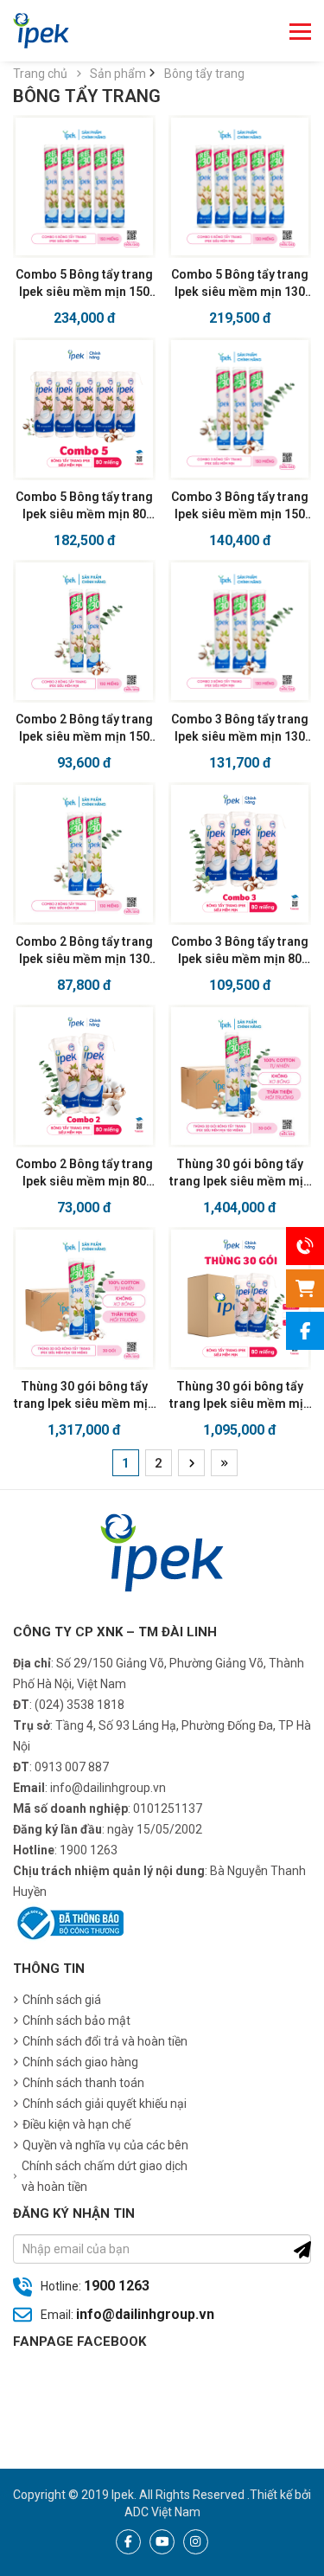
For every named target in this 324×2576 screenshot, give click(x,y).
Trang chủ (40, 74)
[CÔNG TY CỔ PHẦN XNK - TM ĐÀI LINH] (41, 31)
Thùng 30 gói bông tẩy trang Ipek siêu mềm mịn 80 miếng (240, 1396)
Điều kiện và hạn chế (76, 2124)
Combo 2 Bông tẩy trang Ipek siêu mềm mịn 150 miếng (84, 729)
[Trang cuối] (224, 1463)
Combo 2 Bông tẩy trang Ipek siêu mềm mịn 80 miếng (84, 1173)
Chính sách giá (62, 2000)
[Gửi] (302, 2250)
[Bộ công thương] (68, 1922)
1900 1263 (117, 2286)
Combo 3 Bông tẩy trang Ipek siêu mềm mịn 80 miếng (240, 951)
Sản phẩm (119, 74)
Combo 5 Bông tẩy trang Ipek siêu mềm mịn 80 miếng (84, 506)
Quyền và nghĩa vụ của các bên (105, 2145)
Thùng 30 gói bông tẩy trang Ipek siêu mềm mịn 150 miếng (240, 1173)
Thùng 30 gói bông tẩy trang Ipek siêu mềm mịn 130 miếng (84, 1396)
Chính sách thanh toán (83, 2083)
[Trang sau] (191, 1463)
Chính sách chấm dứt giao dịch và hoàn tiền (105, 2176)
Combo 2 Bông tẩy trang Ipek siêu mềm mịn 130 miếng (84, 951)
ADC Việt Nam (162, 2512)
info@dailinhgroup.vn (145, 2314)
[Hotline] (305, 1246)
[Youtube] (162, 2542)
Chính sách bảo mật (76, 2020)
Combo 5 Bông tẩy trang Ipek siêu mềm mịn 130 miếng (240, 284)
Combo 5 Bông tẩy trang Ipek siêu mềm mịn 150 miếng (84, 284)
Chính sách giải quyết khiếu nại (105, 2104)
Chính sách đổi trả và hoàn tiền (105, 2041)
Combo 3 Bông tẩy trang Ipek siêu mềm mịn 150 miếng (240, 506)
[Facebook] (128, 2542)
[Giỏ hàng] (305, 1288)
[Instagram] (196, 2542)
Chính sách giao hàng (80, 2062)
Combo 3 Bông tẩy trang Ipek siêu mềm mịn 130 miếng (240, 729)
